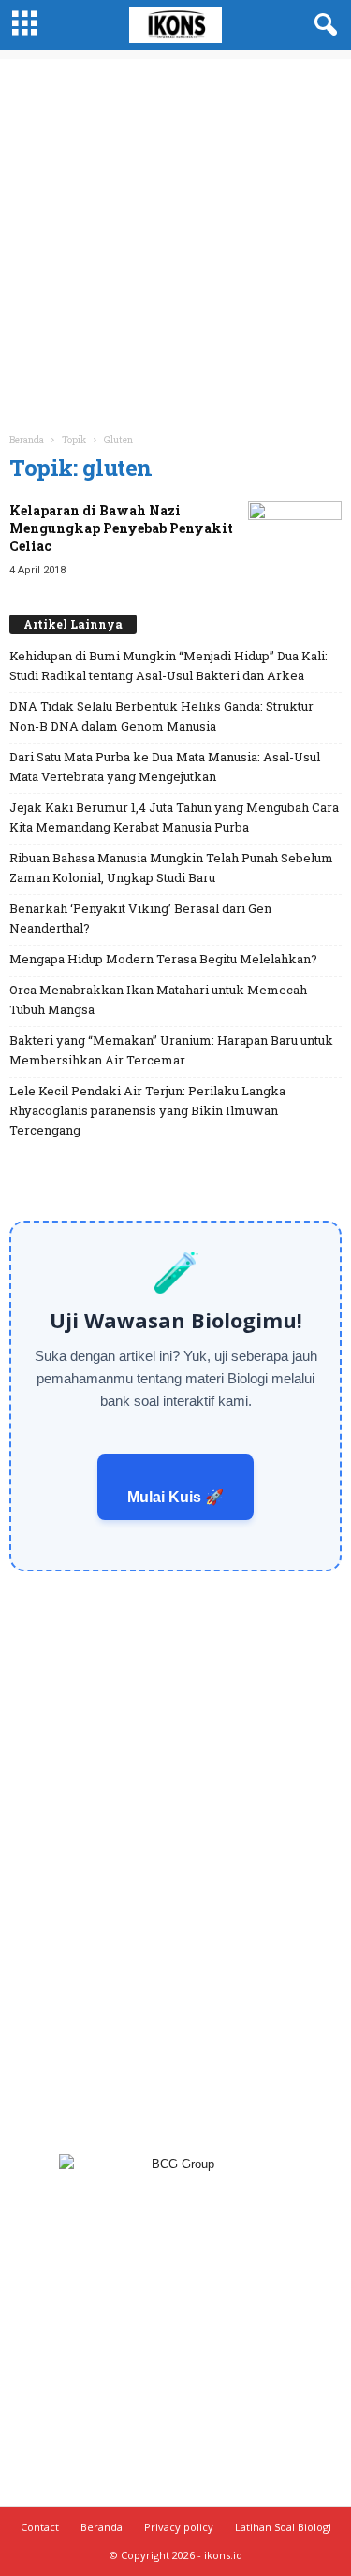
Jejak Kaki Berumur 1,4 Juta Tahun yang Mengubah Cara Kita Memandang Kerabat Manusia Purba (174, 817)
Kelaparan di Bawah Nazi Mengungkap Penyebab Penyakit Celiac (121, 528)
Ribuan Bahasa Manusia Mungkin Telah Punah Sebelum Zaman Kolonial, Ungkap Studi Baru (171, 868)
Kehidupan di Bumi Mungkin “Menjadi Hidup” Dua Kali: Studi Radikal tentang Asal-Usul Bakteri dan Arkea (168, 666)
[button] (322, 25)
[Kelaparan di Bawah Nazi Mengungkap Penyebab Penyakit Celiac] (295, 536)
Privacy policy (179, 2527)
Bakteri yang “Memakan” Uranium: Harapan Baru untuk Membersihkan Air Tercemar (171, 1050)
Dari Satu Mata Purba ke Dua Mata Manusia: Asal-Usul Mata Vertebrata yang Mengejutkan (165, 767)
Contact (40, 2527)
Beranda (27, 440)
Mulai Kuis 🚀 (175, 1497)
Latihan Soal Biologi (283, 2527)
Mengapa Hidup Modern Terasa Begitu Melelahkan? (163, 959)
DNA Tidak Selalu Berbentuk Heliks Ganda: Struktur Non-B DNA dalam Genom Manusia (161, 716)
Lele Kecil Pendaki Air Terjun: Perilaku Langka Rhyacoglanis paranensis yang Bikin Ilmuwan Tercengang (147, 1110)
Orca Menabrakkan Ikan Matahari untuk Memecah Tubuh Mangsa (158, 999)
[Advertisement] (175, 234)
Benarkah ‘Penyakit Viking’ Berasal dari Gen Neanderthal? (140, 918)
